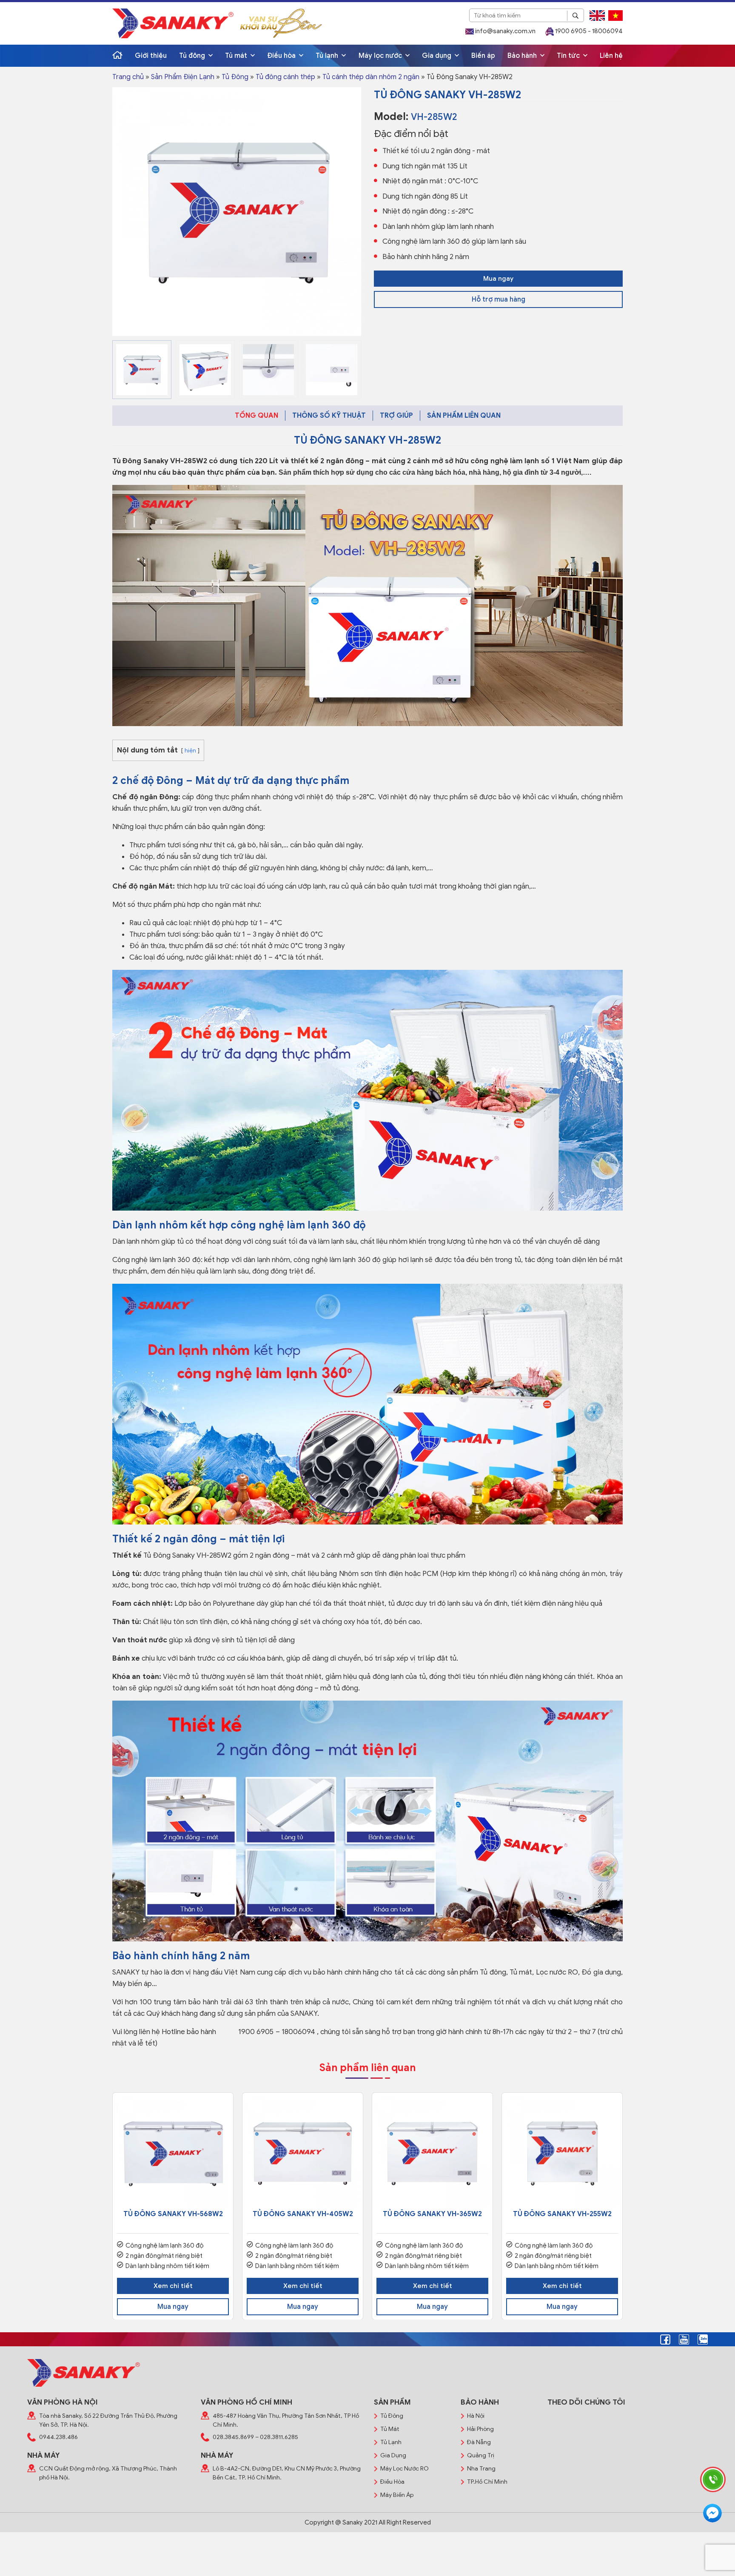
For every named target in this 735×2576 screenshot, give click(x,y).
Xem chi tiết (173, 2286)
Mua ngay (498, 279)
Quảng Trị (481, 2455)
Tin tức (569, 56)
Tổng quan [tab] (256, 416)
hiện (190, 751)
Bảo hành (523, 56)
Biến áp (483, 56)
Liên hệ (611, 56)
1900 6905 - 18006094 (588, 31)
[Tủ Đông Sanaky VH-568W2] (173, 2153)
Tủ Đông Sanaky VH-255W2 (562, 2214)
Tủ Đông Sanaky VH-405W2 (303, 2214)
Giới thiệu (151, 56)
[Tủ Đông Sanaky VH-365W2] (432, 2153)
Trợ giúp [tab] (396, 416)
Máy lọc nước (381, 56)
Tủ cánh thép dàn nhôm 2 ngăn (371, 77)
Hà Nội (476, 2416)
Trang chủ (128, 77)
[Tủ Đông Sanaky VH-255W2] (562, 2153)
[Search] (575, 16)
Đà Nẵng (479, 2442)
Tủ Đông (235, 77)
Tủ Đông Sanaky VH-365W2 (432, 2214)
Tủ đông (193, 56)
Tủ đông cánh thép (285, 77)
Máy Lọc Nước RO (405, 2469)
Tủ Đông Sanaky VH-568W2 (173, 2214)
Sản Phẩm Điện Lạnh (183, 77)
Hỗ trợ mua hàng (499, 299)
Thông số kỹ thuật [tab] (329, 416)
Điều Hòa (392, 2482)
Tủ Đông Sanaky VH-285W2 (160, 461)
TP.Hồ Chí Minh (487, 2482)
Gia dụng (437, 56)
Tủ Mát (390, 2429)
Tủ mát (237, 56)
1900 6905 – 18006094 (276, 2032)
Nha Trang (481, 2469)
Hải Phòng (480, 2429)
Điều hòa (282, 56)
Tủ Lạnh (391, 2442)
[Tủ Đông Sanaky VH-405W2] (303, 2153)
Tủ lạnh (328, 56)
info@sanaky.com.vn (505, 31)
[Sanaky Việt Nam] (173, 23)
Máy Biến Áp (397, 2495)
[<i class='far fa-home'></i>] (117, 56)
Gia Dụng (393, 2455)
